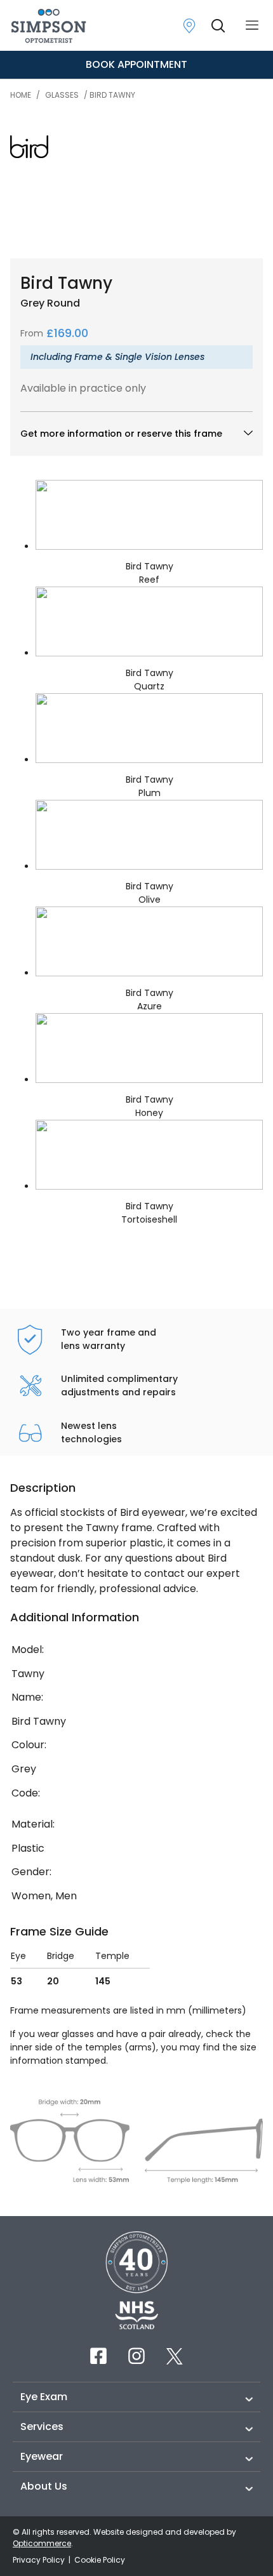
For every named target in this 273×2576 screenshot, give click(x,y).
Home (21, 95)
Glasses (62, 95)
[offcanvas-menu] (252, 26)
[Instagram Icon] (136, 2356)
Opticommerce (42, 2543)
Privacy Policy (40, 2560)
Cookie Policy (100, 2560)
